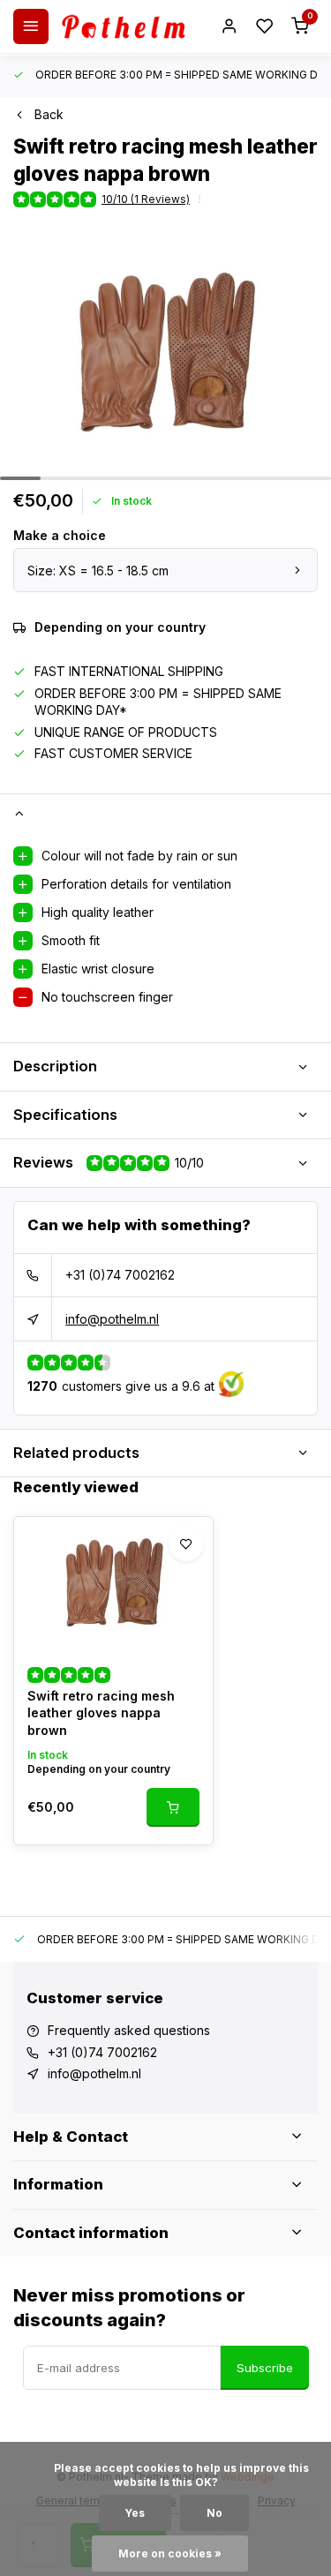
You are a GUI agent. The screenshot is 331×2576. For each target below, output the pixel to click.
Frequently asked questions (129, 2030)
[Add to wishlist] (186, 1543)
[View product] (173, 1807)
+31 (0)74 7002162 (120, 1275)
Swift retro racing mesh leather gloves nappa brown (101, 1713)
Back (49, 114)
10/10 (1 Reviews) (146, 199)
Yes (135, 2513)
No (214, 2513)
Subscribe (265, 2368)
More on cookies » (170, 2553)
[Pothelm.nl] (124, 26)
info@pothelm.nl (112, 1319)
